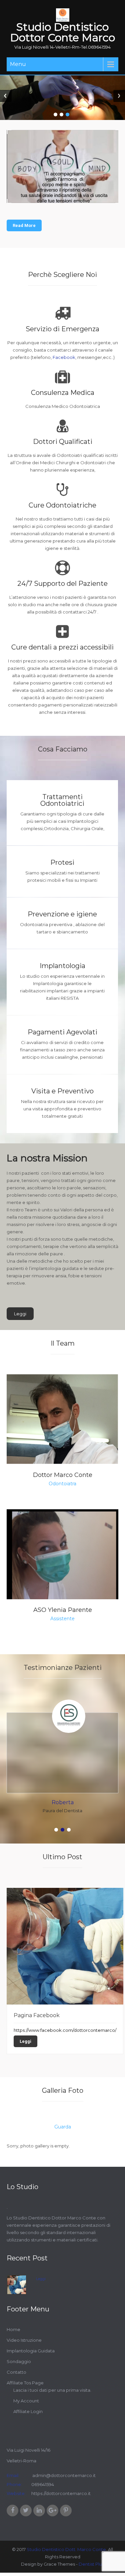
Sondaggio (19, 2361)
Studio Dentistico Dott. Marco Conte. (67, 2549)
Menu (18, 64)
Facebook (64, 357)
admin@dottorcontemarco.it (63, 2475)
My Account (26, 2401)
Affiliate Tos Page (25, 2383)
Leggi (20, 1314)
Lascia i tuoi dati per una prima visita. (52, 2390)
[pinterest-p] (66, 2511)
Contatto (16, 2372)
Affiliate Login (28, 2411)
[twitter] (26, 2511)
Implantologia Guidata (31, 2351)
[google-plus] (52, 2511)
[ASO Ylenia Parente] (62, 1565)
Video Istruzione (24, 2340)
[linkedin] (39, 2511)
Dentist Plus (91, 2564)
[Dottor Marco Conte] (62, 1419)
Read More (24, 225)
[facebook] (12, 2511)
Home (13, 2329)
